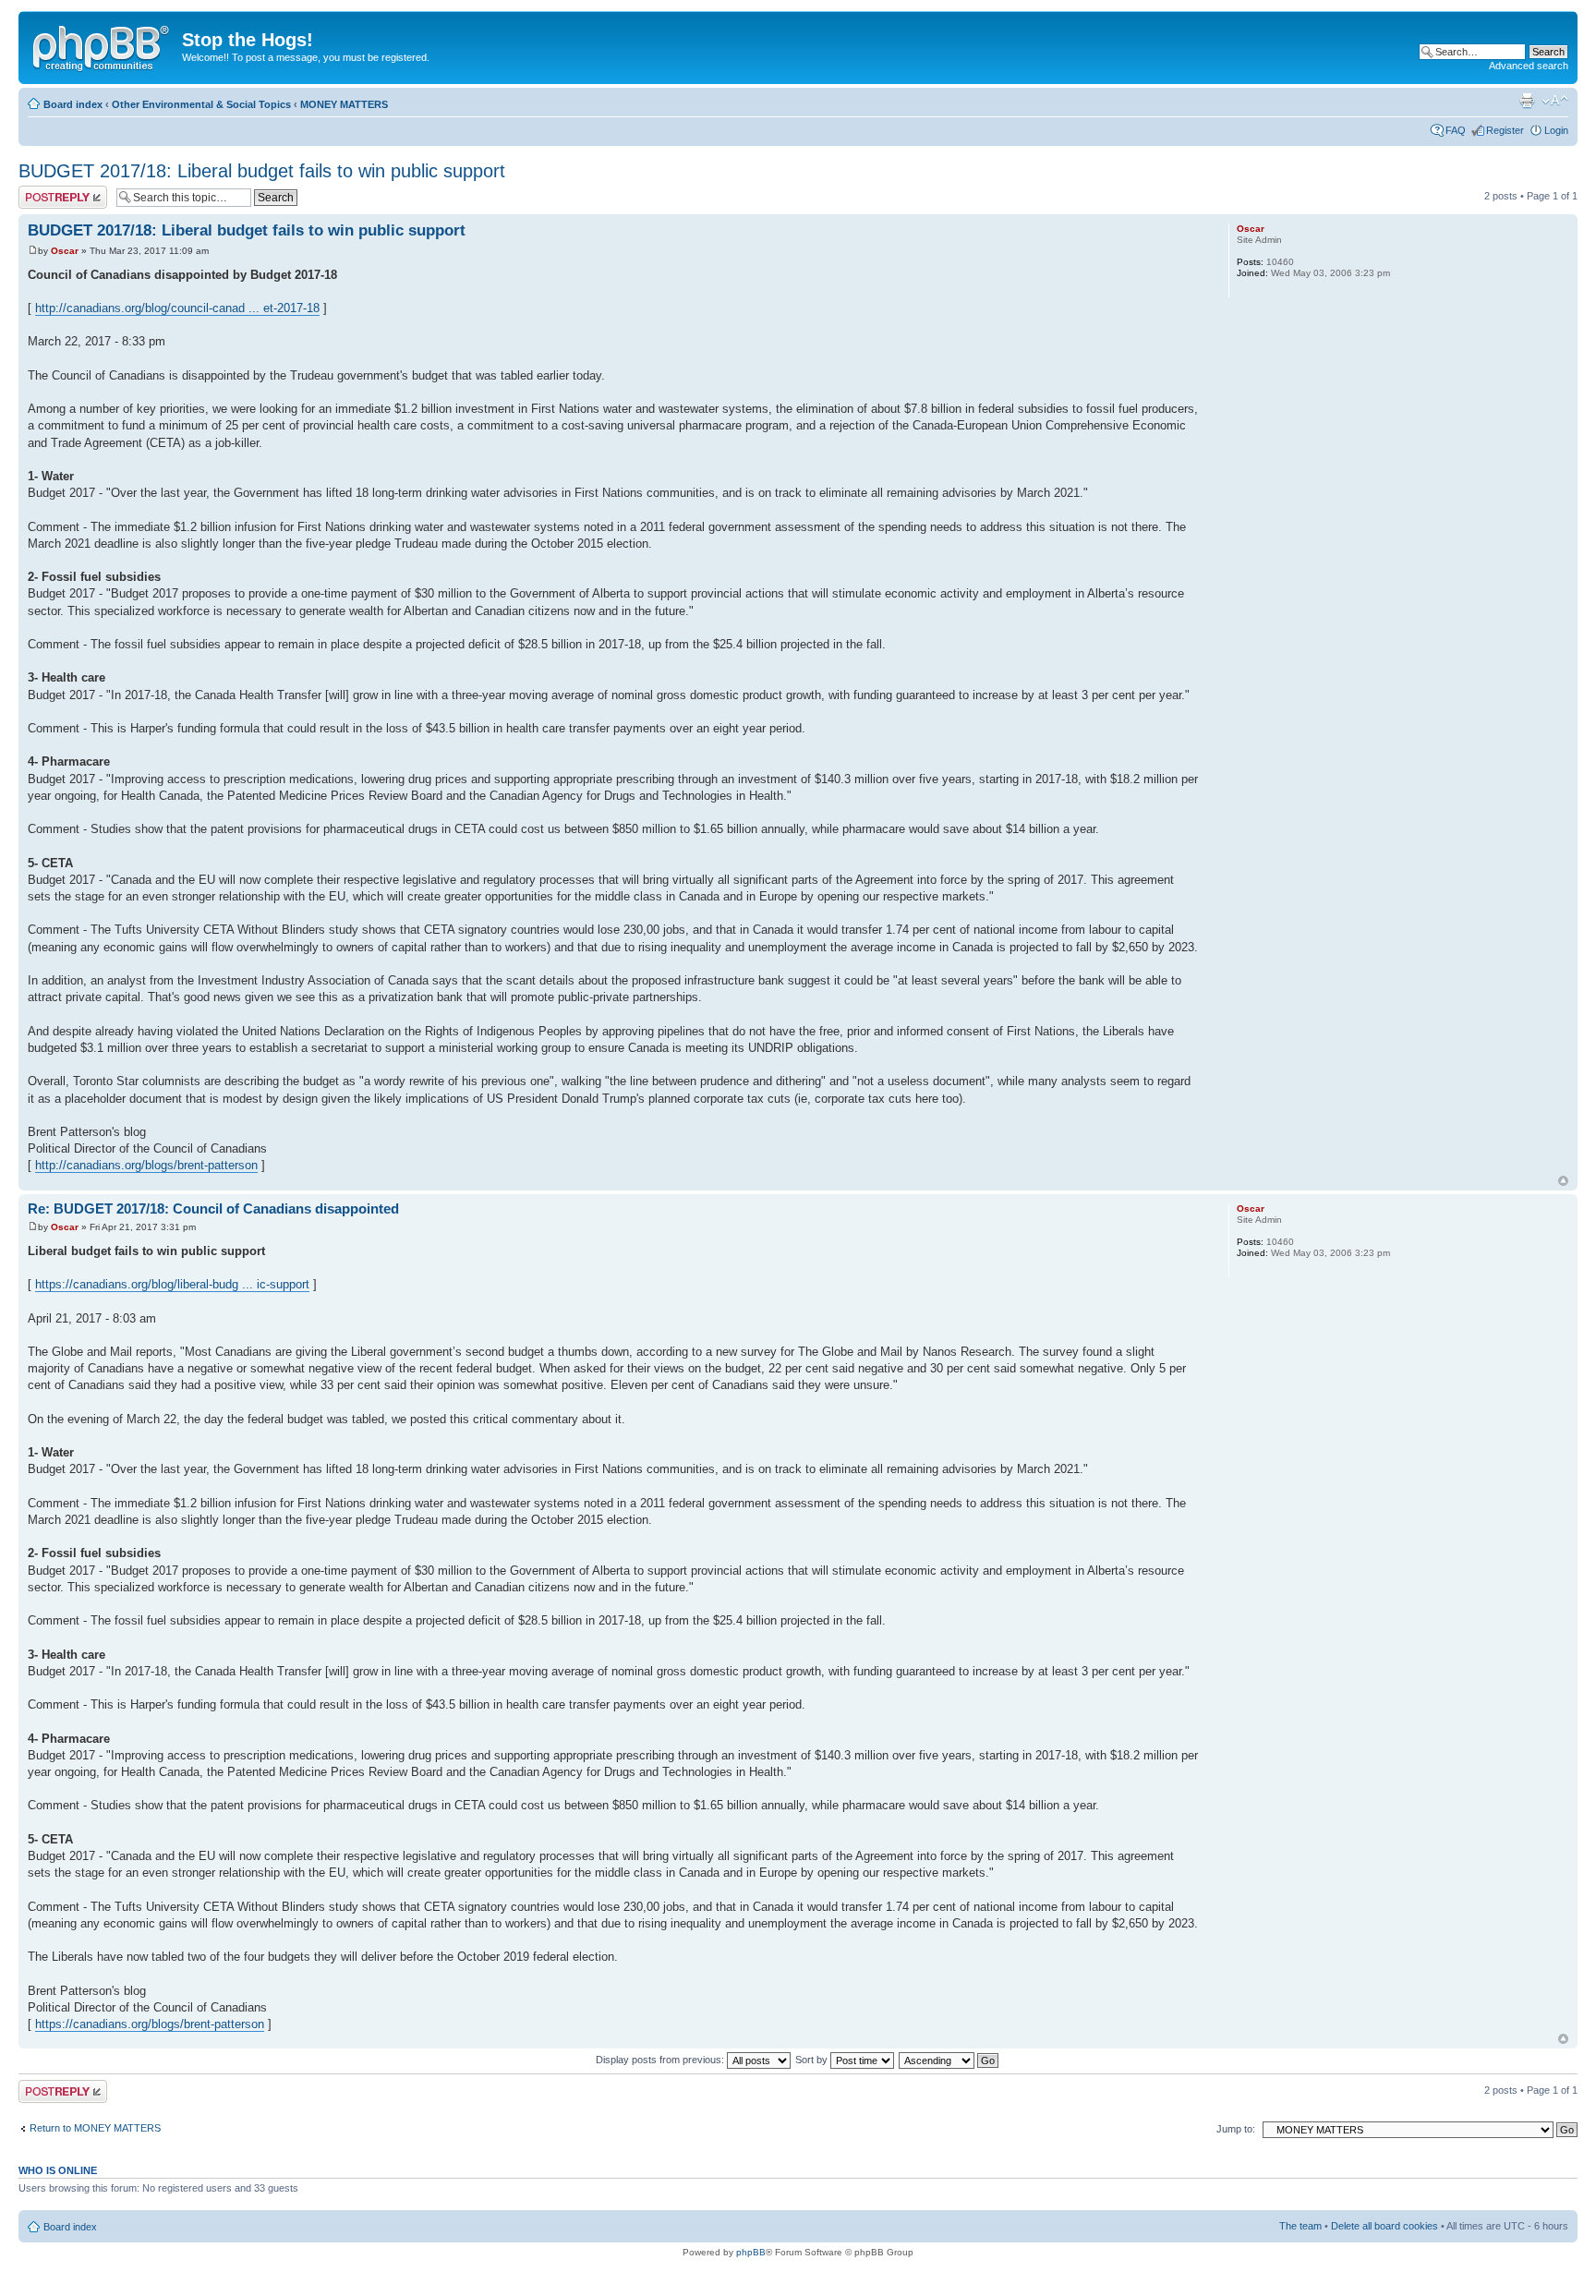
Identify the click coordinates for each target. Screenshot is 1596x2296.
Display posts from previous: (661, 2060)
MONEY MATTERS (344, 104)
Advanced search (1529, 66)
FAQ (1456, 130)
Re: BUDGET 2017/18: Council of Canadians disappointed (213, 1208)
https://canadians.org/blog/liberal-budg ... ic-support (172, 1284)
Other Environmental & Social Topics (201, 104)
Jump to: (1236, 2129)
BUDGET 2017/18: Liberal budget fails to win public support (262, 171)
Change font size (1555, 101)
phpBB (751, 2252)
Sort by (813, 2060)
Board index (73, 104)
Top (1563, 1181)
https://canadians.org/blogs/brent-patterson (150, 2024)
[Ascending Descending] (949, 2060)
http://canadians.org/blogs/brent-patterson (146, 1165)
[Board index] (103, 45)
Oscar (65, 251)
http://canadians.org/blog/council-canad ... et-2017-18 (177, 308)
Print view (1527, 101)
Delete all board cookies (1384, 2226)
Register (1505, 130)
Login (1556, 130)
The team (1300, 2226)
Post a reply (45, 191)
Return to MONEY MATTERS (95, 2128)
